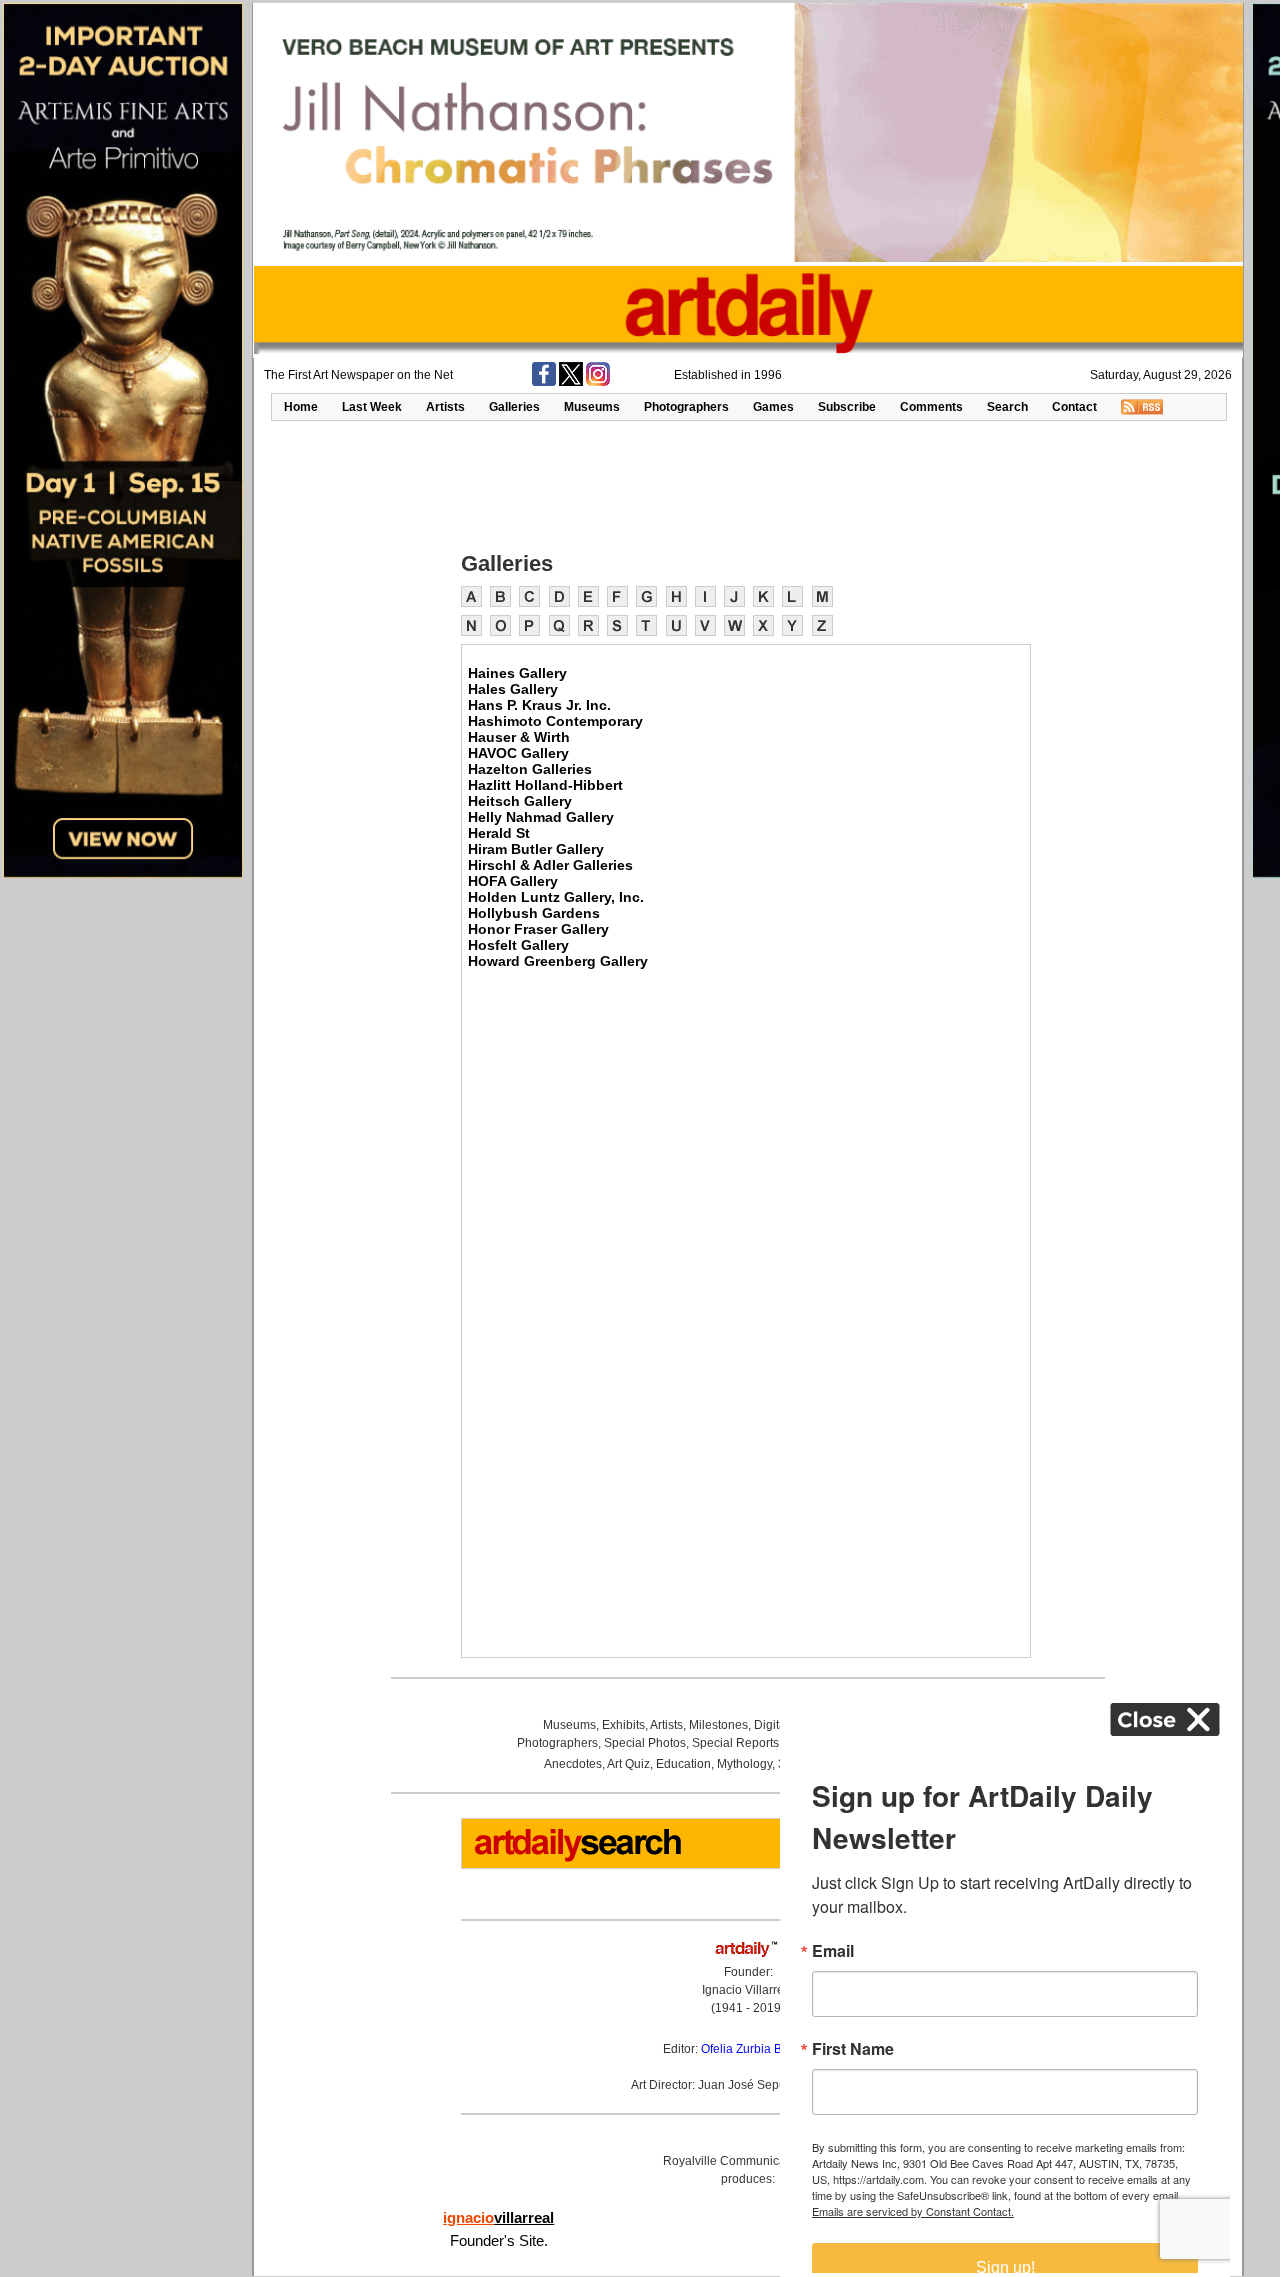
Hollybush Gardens (534, 913)
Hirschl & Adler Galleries (550, 865)
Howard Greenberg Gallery (558, 961)
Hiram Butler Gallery (536, 849)
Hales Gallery (513, 689)
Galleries (514, 407)
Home (301, 407)
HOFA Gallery (513, 881)
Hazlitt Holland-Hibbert (545, 785)
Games (773, 407)
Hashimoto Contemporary (555, 721)
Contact (1074, 407)
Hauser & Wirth (519, 737)
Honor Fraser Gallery (538, 929)
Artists (445, 407)
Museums (592, 407)
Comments (931, 407)
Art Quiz (628, 1764)
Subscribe (847, 407)
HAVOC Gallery (518, 753)
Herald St (499, 833)
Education (683, 1764)
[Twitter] (571, 382)
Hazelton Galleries (530, 769)
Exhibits (623, 1725)
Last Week (372, 407)
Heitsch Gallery (520, 801)
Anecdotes (573, 1764)
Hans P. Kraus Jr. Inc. (539, 705)
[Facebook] (544, 382)
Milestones (718, 1725)
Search (1007, 407)
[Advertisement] (748, 484)
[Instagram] (598, 382)
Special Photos (645, 1743)
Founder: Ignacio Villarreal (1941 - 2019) (748, 1990)
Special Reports (735, 1743)
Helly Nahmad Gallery (541, 817)
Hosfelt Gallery (518, 945)
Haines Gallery (517, 673)
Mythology (744, 1764)
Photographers (686, 407)
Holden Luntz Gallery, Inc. (556, 897)
